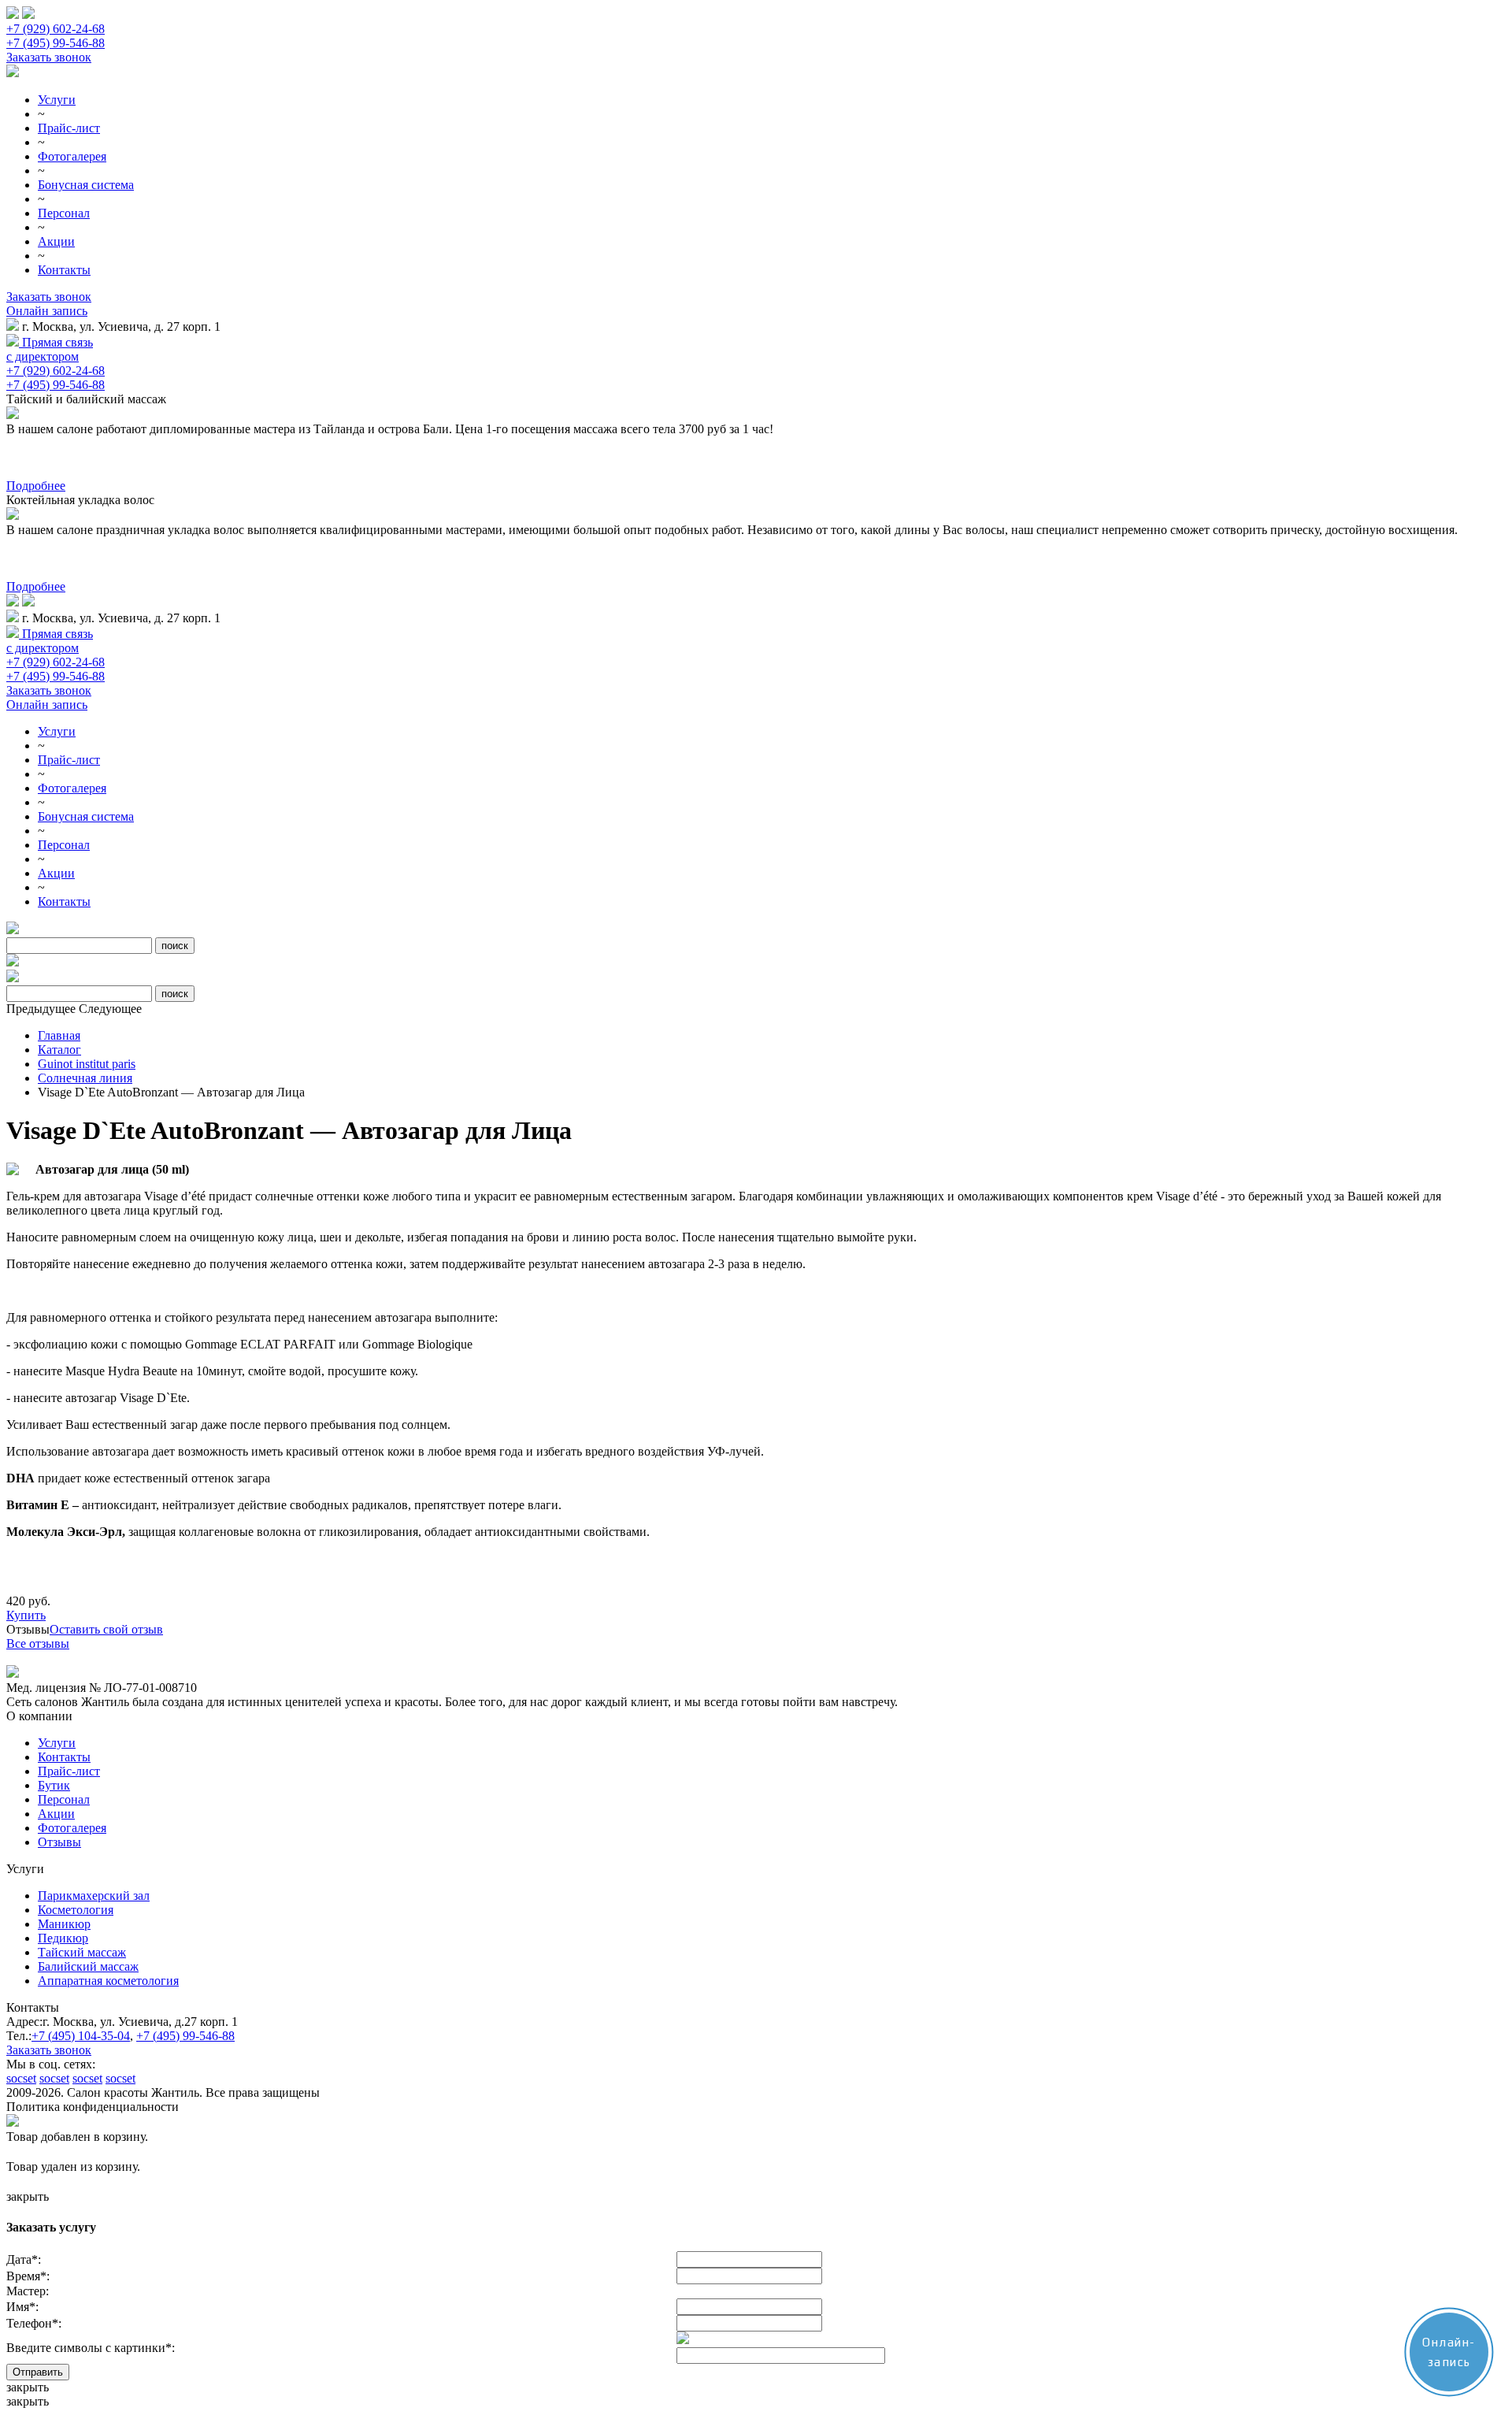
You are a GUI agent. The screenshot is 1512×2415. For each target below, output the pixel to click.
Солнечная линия (85, 1078)
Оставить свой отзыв (106, 1629)
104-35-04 (81, 2036)
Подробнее (36, 486)
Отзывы (59, 1842)
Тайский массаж (82, 1952)
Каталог (59, 1050)
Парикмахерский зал (94, 1896)
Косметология (76, 1910)
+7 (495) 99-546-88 (56, 43)
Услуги (57, 100)
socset (21, 2078)
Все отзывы (38, 1643)
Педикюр (63, 1938)
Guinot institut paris (87, 1064)
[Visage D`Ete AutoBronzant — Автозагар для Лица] (13, 1170)
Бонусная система (86, 185)
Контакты (64, 270)
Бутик (54, 1785)
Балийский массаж (88, 1966)
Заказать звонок (49, 57)
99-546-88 (185, 2036)
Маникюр (64, 1924)
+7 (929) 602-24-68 (56, 29)
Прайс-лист (69, 128)
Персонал (64, 213)
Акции (56, 241)
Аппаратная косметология (108, 1981)
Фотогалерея (72, 156)
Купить (26, 1615)
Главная (59, 1035)
